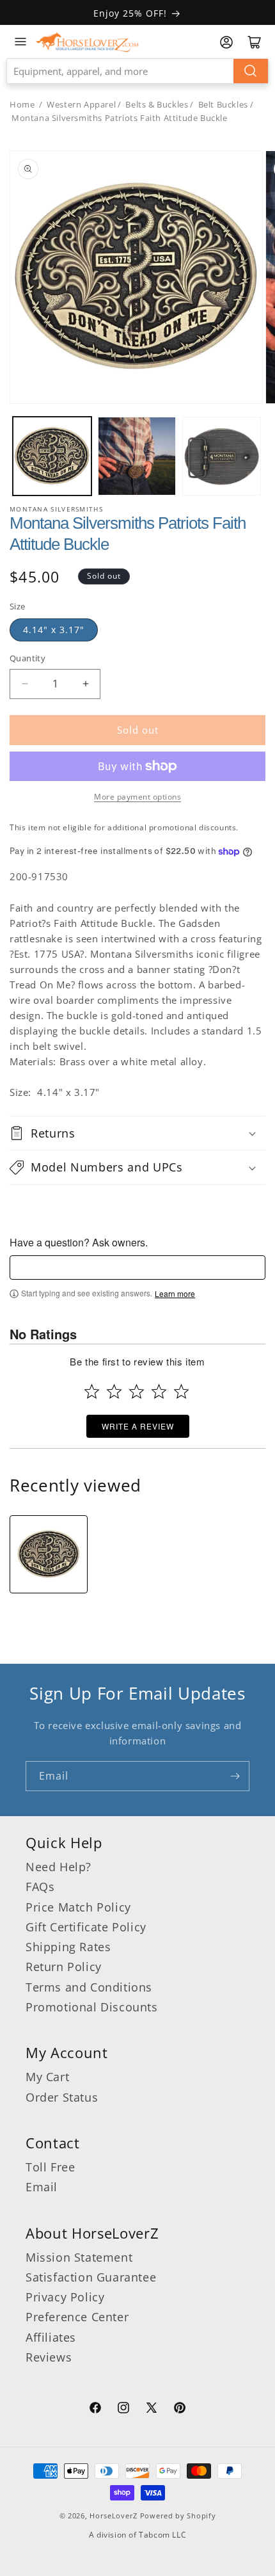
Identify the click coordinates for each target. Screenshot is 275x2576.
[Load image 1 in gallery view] (52, 456)
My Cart (47, 2077)
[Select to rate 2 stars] (114, 1391)
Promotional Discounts (92, 2007)
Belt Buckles (223, 104)
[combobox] (137, 71)
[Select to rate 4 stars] (159, 1391)
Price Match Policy (78, 1907)
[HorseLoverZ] (87, 42)
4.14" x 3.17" (54, 630)
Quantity (27, 658)
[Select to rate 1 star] (92, 1391)
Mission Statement (79, 2257)
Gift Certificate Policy (86, 1927)
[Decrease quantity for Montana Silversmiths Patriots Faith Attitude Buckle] (25, 684)
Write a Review (138, 1426)
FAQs (40, 1887)
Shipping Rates (68, 1947)
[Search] (251, 71)
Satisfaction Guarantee (91, 2277)
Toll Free (50, 2167)
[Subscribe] (235, 1776)
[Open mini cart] (255, 42)
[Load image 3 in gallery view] (222, 456)
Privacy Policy (65, 2297)
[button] (137, 1133)
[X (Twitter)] (152, 2410)
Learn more (175, 1294)
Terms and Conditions (89, 1987)
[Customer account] (226, 42)
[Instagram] (123, 2410)
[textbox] (137, 1268)
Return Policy (64, 1967)
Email (42, 2187)
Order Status (62, 2097)
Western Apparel (81, 104)
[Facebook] (95, 2410)
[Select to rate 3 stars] (137, 1391)
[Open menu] (20, 42)
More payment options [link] (137, 797)
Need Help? (59, 1867)
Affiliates (51, 2337)
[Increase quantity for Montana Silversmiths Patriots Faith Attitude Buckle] (85, 684)
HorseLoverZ (114, 2516)
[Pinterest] (180, 2410)
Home (22, 104)
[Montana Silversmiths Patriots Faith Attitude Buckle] (49, 1554)
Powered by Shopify (178, 2516)
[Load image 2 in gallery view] (137, 456)
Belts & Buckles (157, 104)
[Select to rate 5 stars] (181, 1391)
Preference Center (77, 2317)
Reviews (49, 2357)
